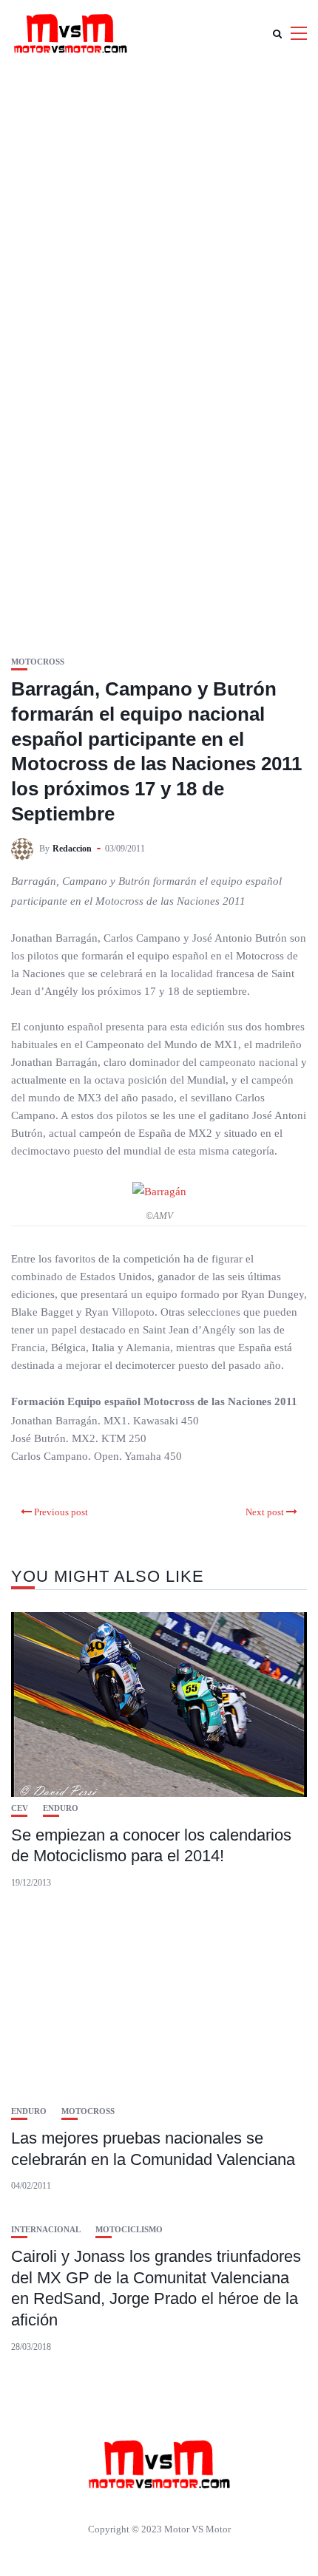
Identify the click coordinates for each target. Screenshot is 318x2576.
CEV (20, 1808)
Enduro (61, 1808)
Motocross (38, 662)
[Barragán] (159, 1191)
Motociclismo (129, 2230)
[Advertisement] (159, 233)
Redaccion (72, 849)
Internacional (46, 2230)
